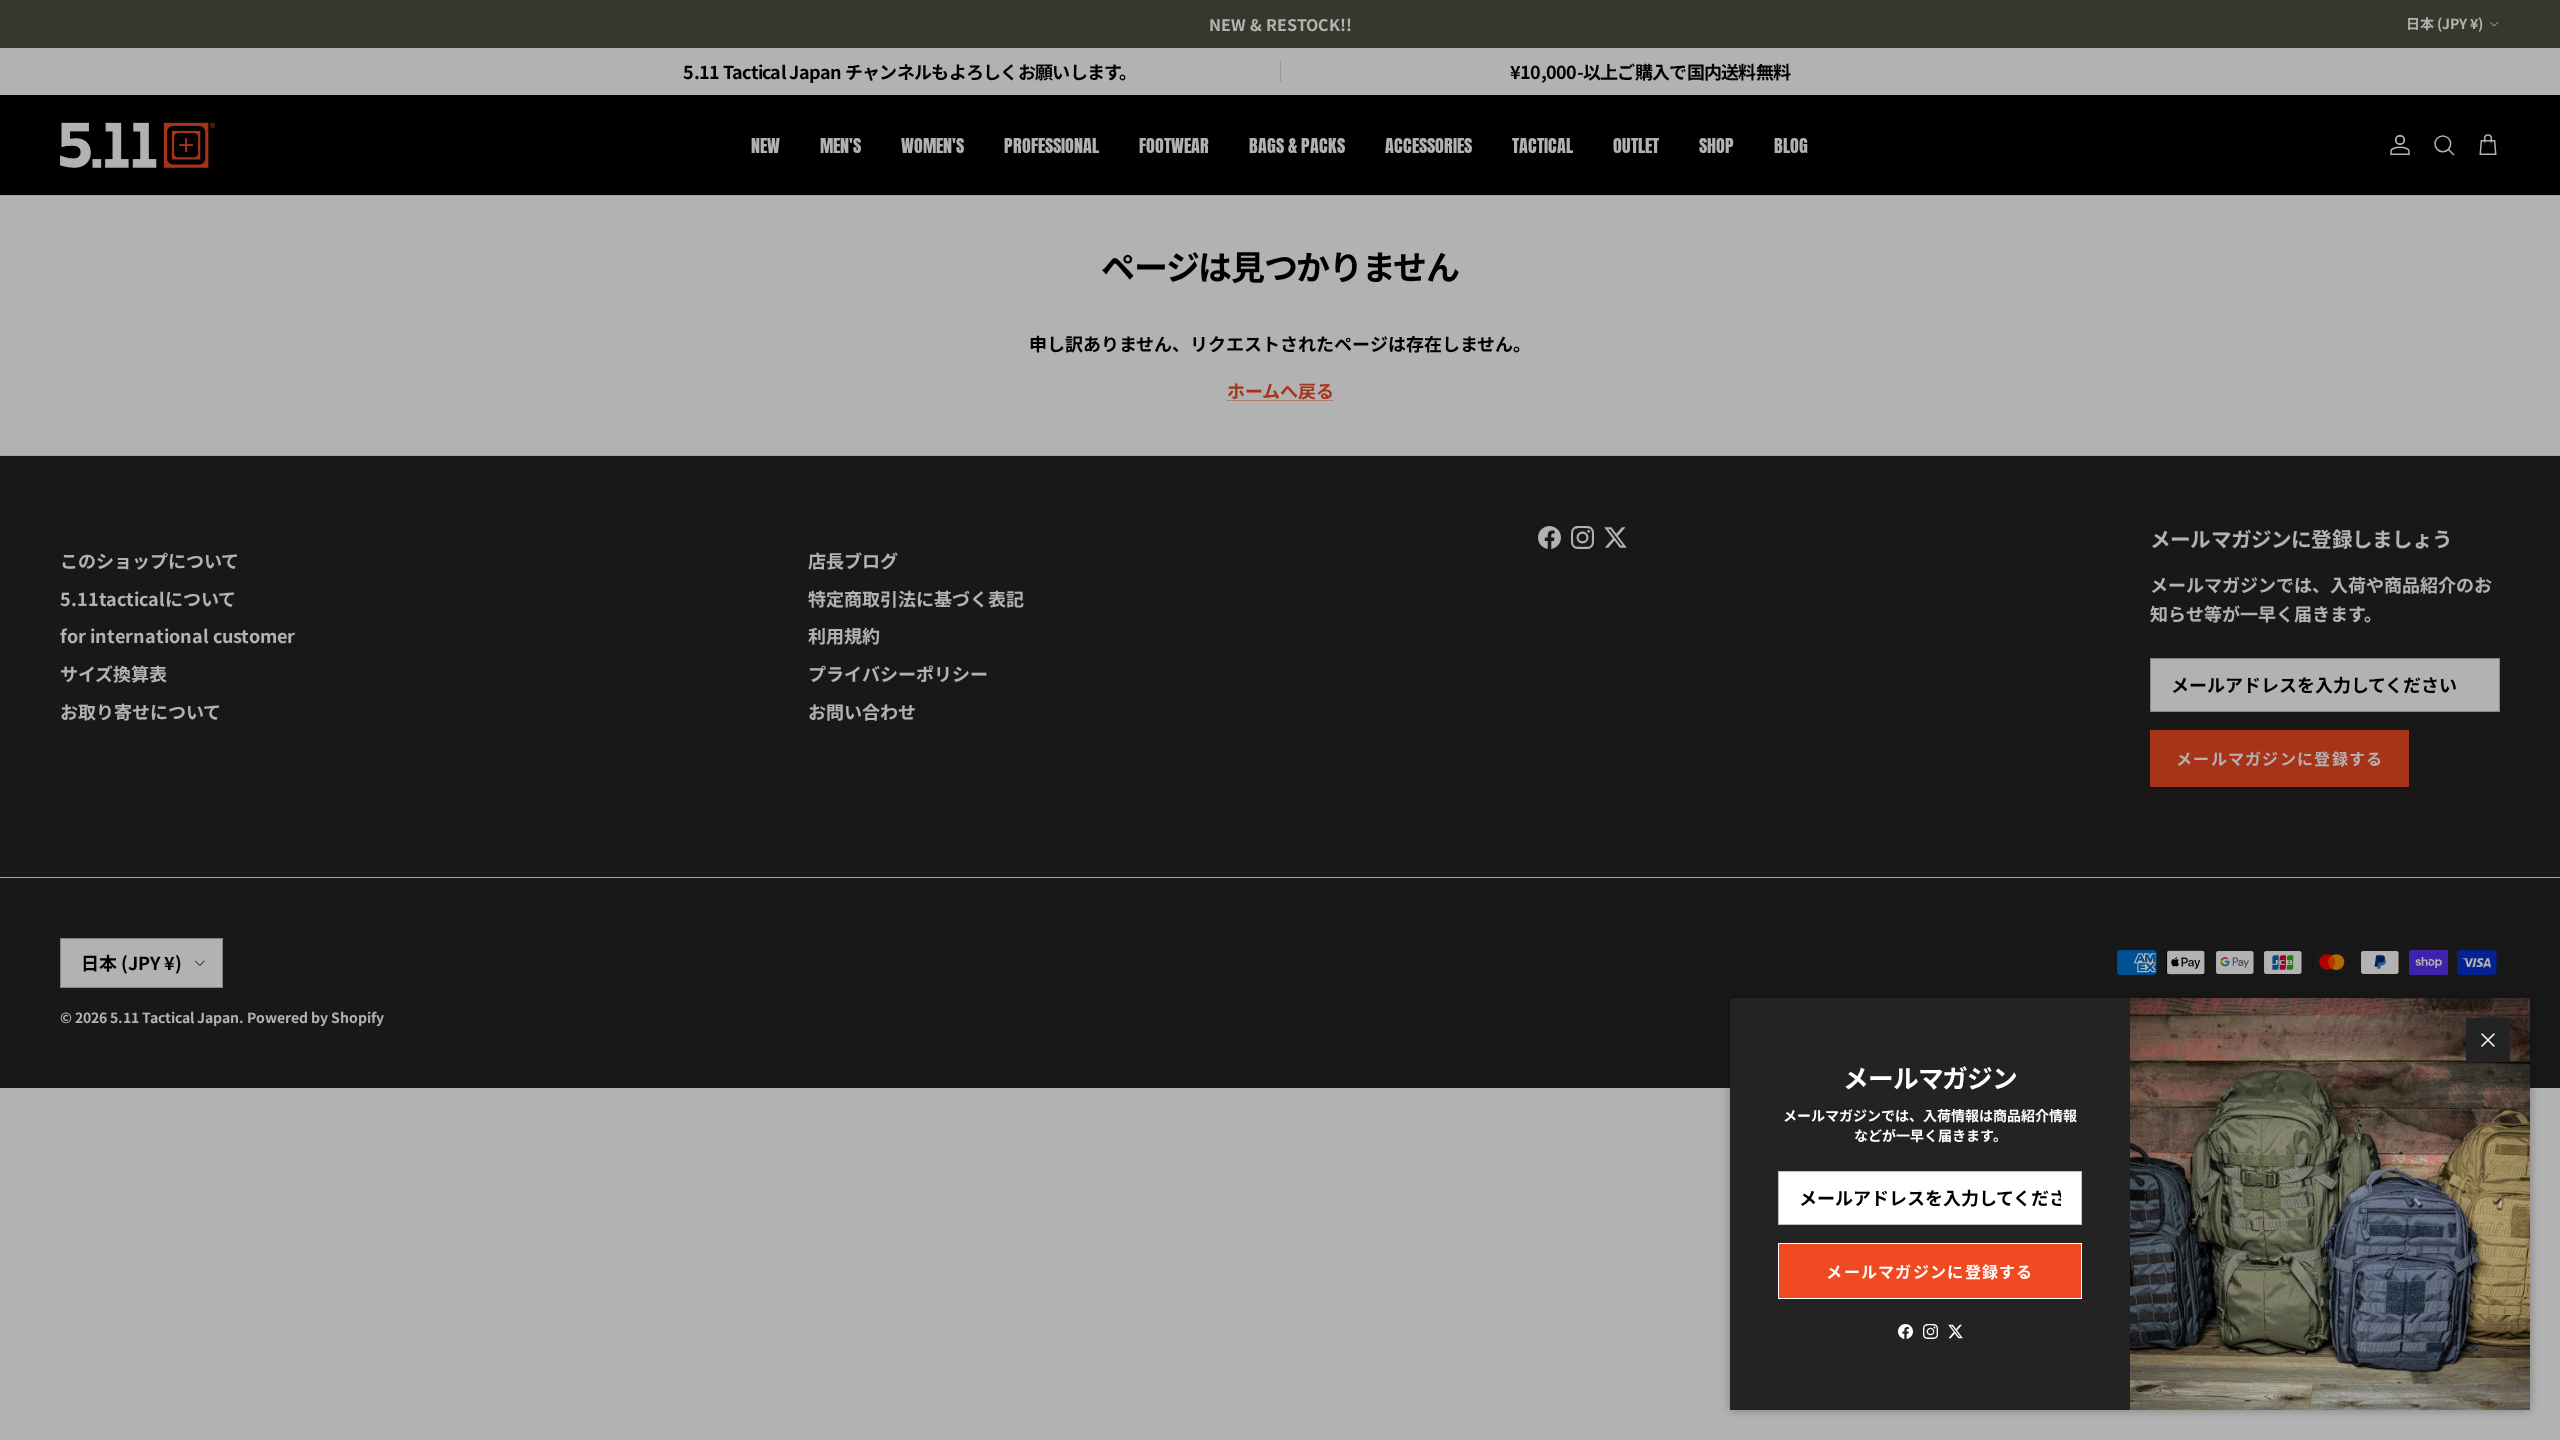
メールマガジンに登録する (1929, 1271)
